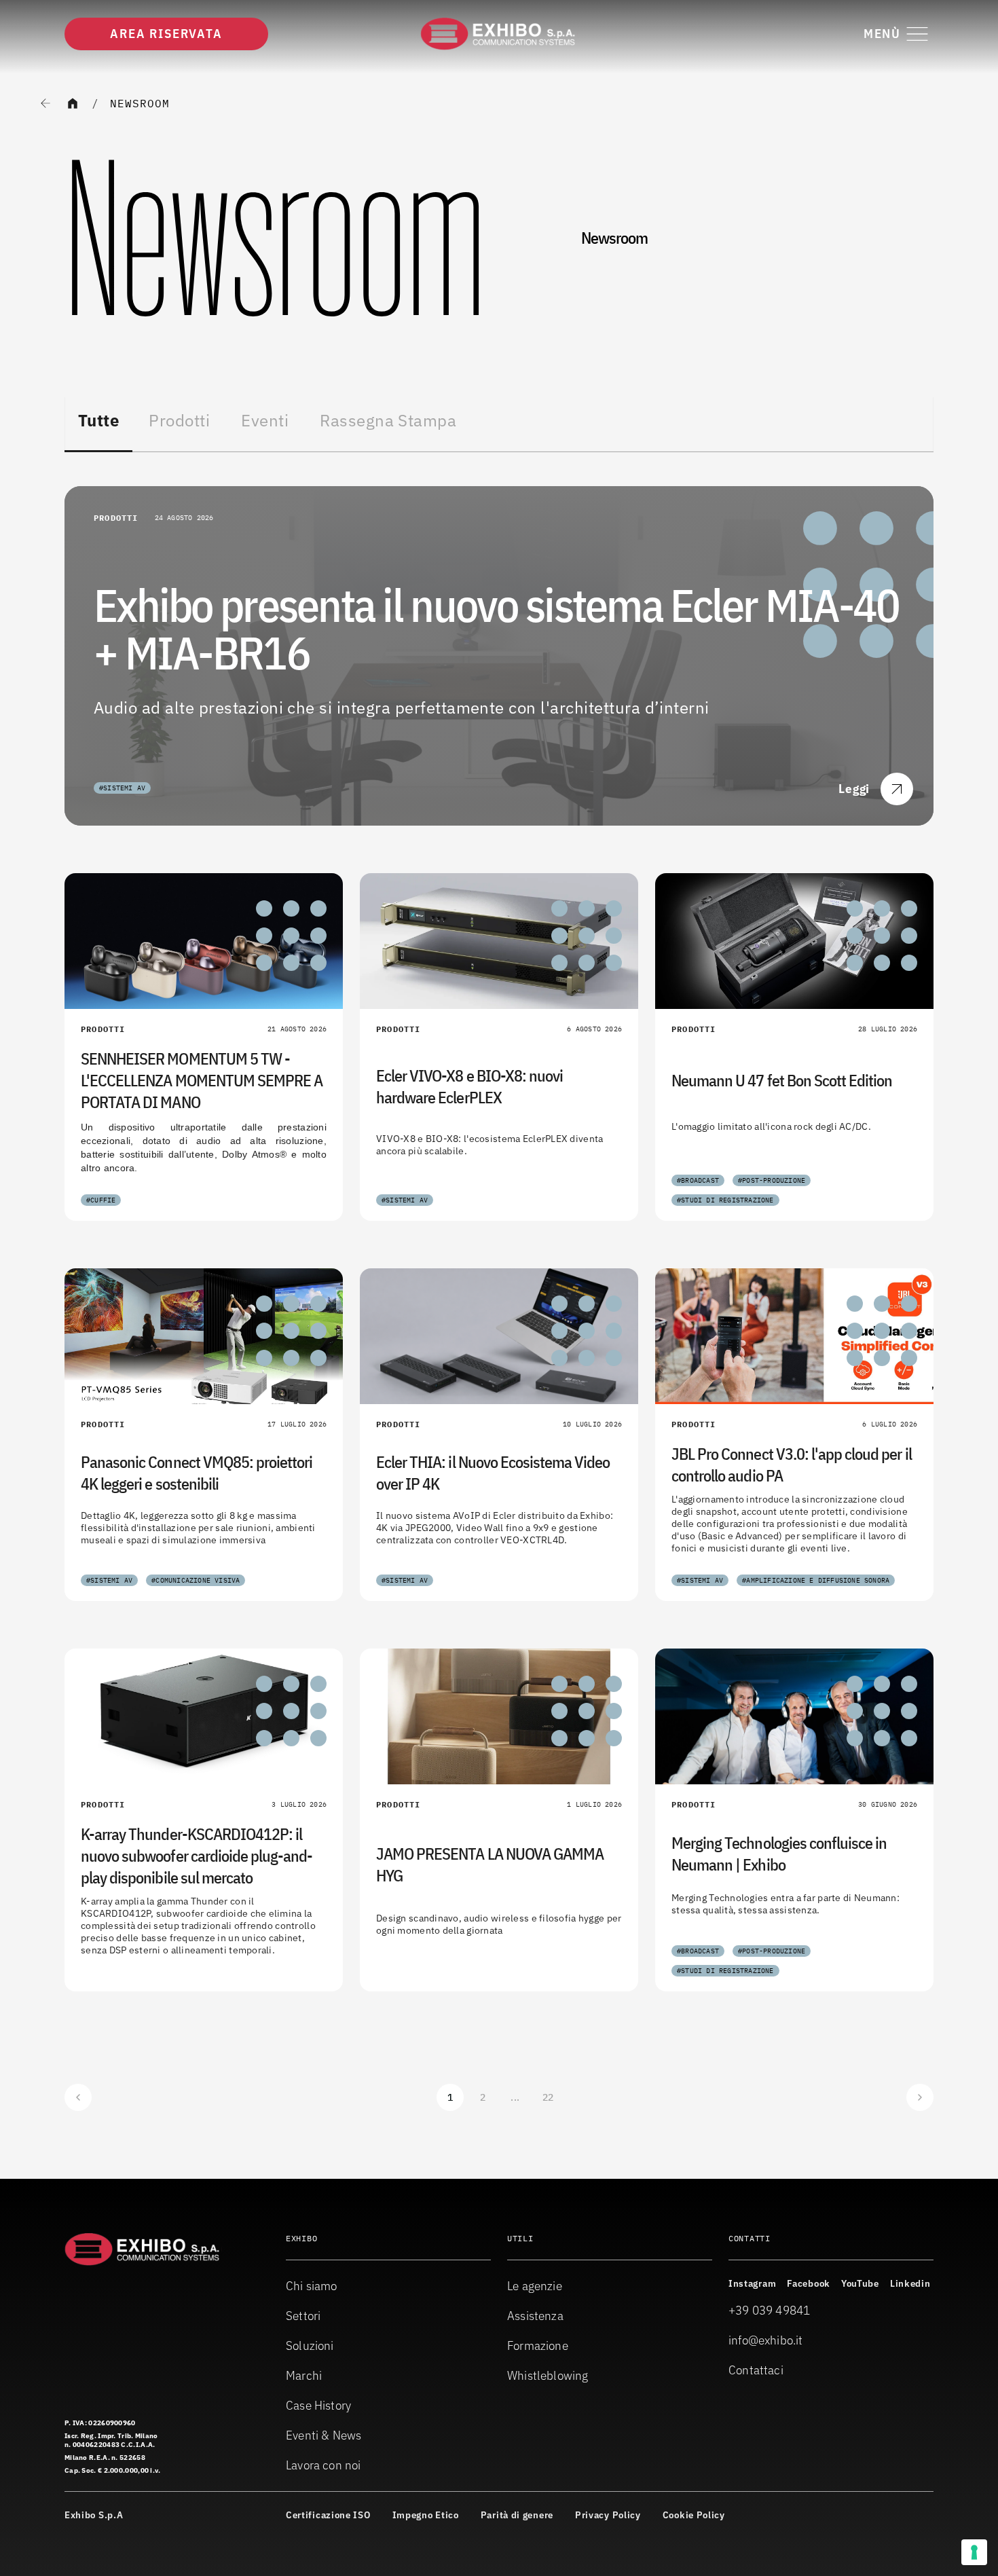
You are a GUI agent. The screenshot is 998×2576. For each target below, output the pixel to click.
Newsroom (140, 103)
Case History (318, 2405)
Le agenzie (535, 2286)
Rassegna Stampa (388, 420)
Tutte (98, 420)
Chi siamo (312, 2286)
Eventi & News (324, 2435)
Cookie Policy (694, 2515)
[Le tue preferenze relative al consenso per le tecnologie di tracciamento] (974, 2552)
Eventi (265, 420)
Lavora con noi (324, 2465)
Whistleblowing (548, 2375)
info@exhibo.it (766, 2340)
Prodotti (179, 420)
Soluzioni (310, 2345)
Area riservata (166, 34)
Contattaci (756, 2370)
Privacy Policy (608, 2515)
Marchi (304, 2375)
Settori (303, 2316)
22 (548, 2097)
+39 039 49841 (769, 2310)
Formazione (538, 2345)
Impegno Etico (426, 2515)
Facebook (809, 2283)
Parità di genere (517, 2515)
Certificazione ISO (328, 2515)
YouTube (860, 2283)
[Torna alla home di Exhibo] (499, 34)
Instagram (752, 2283)
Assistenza (535, 2316)
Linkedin (910, 2283)
